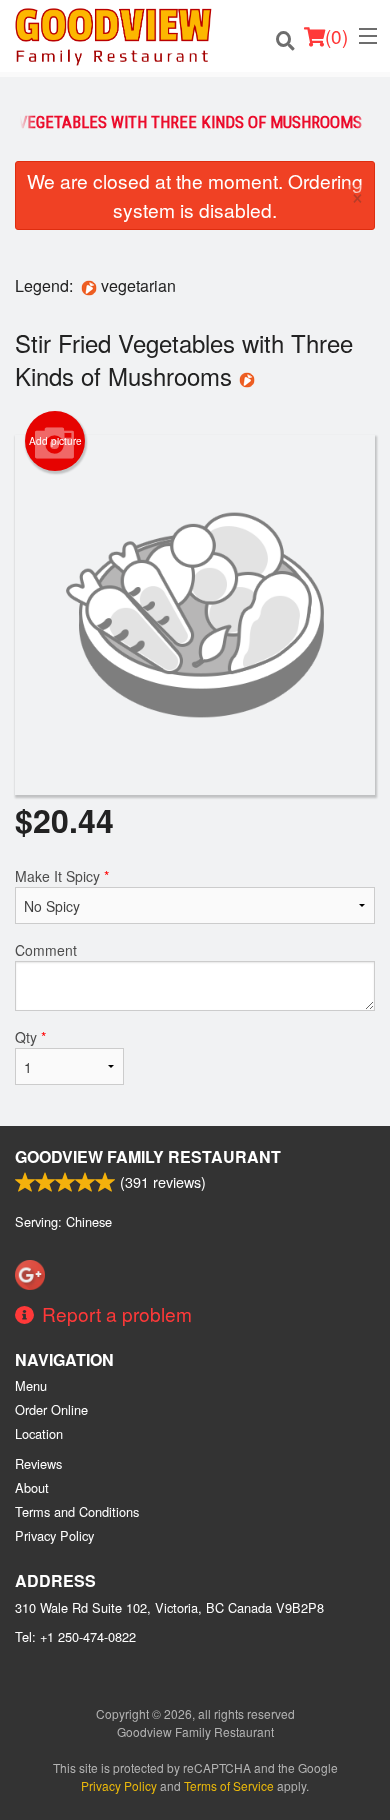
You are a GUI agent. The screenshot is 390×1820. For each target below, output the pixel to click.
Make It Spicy (62, 876)
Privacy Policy (54, 1535)
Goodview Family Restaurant (148, 1156)
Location (39, 1433)
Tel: (75, 1636)
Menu (31, 1385)
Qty (30, 1037)
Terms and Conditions (77, 1511)
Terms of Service (229, 1785)
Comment (46, 950)
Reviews (38, 1463)
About (32, 1487)
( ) (336, 35)
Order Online (51, 1409)
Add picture (55, 441)
